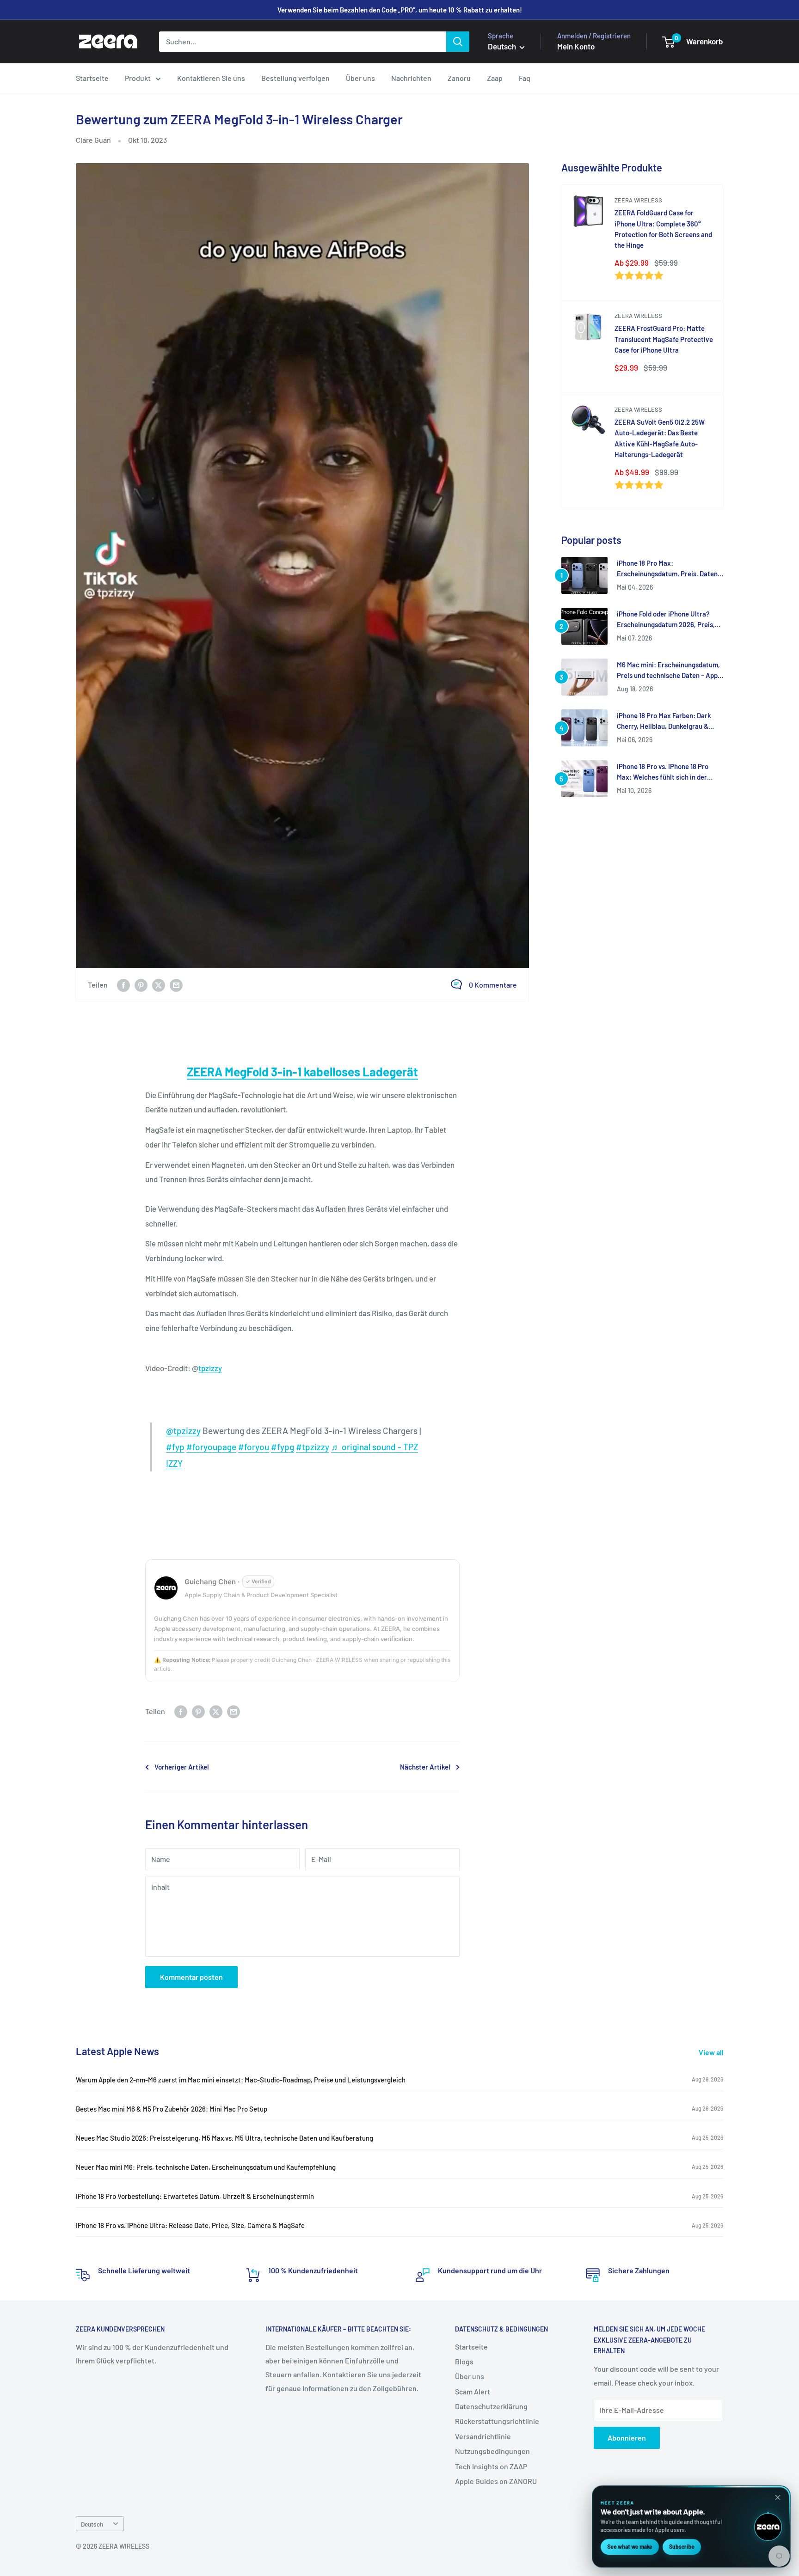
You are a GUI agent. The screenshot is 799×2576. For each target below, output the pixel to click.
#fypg (283, 1447)
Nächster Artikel (425, 1767)
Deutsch (92, 2524)
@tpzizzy (183, 1431)
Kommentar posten (191, 1977)
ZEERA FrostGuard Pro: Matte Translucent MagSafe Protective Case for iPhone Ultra (664, 339)
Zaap (495, 78)
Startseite (92, 78)
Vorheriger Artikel (182, 1767)
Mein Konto (576, 46)
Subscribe (682, 2546)
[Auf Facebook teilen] (123, 985)
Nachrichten (411, 78)
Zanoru (459, 78)
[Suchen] (458, 42)
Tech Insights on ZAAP (491, 2466)
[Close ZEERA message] (778, 2497)
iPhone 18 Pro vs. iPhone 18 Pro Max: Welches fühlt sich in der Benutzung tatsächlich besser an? (668, 772)
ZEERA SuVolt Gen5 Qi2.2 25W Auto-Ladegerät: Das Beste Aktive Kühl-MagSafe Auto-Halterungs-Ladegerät (660, 438)
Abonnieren (627, 2438)
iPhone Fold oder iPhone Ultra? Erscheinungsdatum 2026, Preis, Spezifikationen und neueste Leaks (670, 620)
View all (712, 2052)
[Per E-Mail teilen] (176, 985)
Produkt (138, 78)
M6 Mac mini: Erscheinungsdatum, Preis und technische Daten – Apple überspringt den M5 (670, 671)
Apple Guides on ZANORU (496, 2481)
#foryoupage (211, 1447)
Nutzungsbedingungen (492, 2451)
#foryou (254, 1447)
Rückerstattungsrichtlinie (497, 2421)
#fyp (175, 1447)
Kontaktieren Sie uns (211, 78)
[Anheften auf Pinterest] (141, 985)
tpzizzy (210, 1368)
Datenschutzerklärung (491, 2406)
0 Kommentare (493, 985)
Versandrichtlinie (483, 2436)
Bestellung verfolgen (295, 78)
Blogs (464, 2361)
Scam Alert (473, 2391)
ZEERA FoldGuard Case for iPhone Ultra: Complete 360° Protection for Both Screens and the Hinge (663, 229)
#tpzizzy (313, 1447)
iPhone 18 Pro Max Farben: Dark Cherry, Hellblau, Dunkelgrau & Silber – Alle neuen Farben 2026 (664, 722)
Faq (525, 78)
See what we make (630, 2546)
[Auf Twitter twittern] (159, 985)
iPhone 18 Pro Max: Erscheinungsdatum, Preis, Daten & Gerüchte (667, 569)
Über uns (360, 78)
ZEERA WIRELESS (638, 200)
